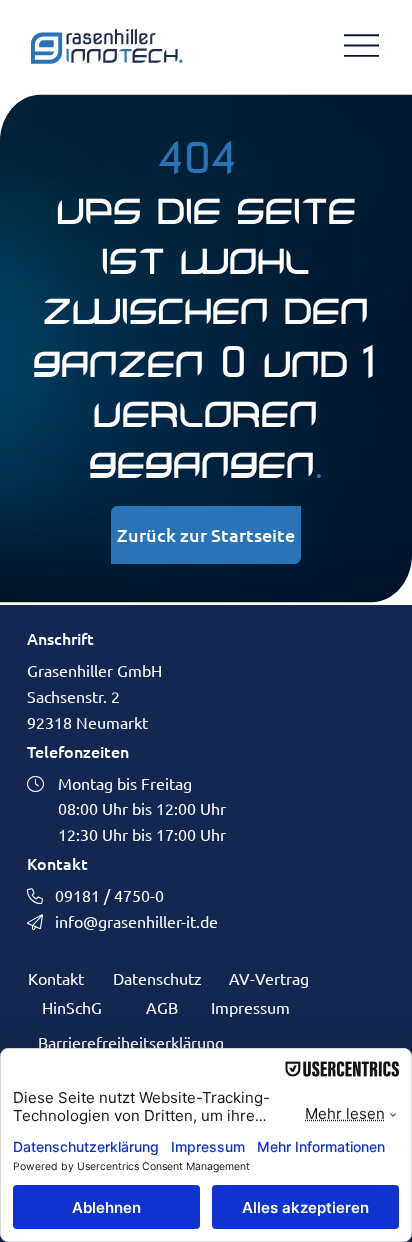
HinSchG (72, 1007)
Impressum (250, 1007)
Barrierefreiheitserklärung (131, 1042)
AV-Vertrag (269, 978)
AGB (162, 1007)
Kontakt (56, 978)
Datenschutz (157, 978)
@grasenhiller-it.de (150, 921)
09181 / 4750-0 (109, 895)
